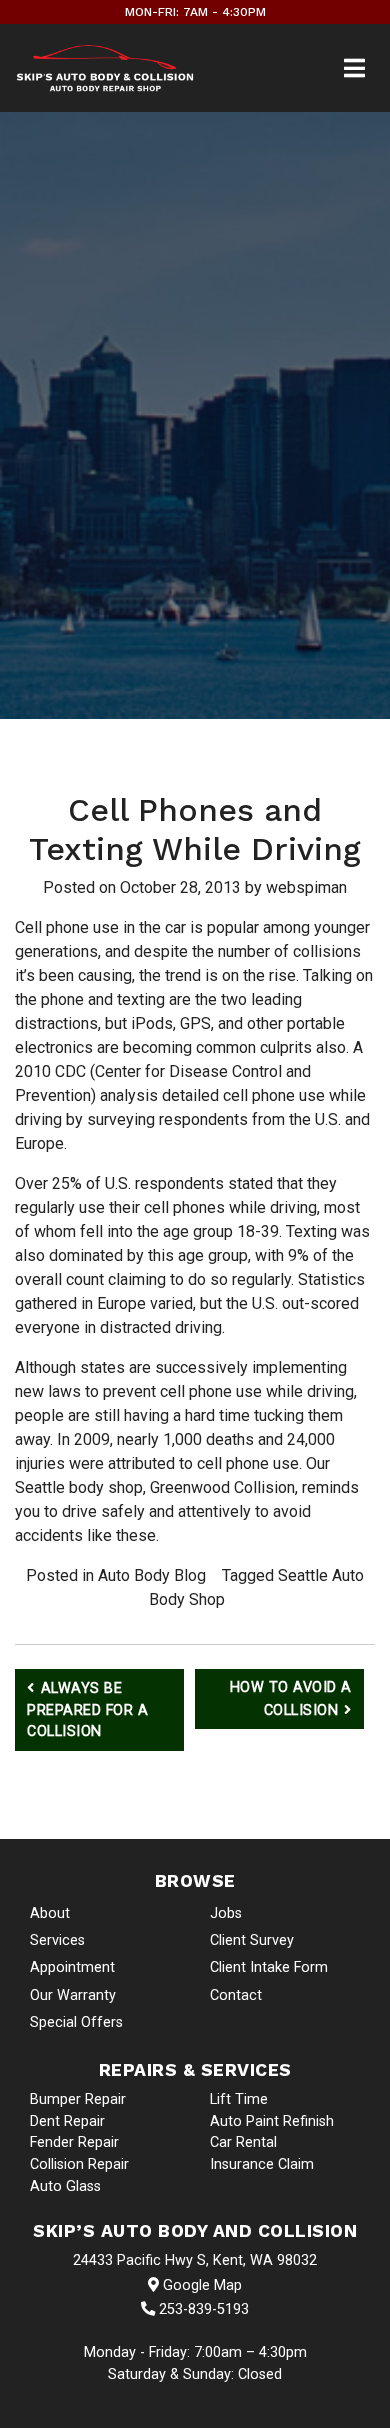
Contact (236, 1995)
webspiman (306, 887)
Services (57, 1940)
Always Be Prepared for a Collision (87, 1710)
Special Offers (76, 2022)
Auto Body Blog (152, 1575)
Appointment (72, 1967)
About (50, 1913)
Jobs (226, 1913)
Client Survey (252, 1940)
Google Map (200, 2285)
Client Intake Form (269, 1967)
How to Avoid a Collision (291, 1699)
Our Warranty (73, 1995)
